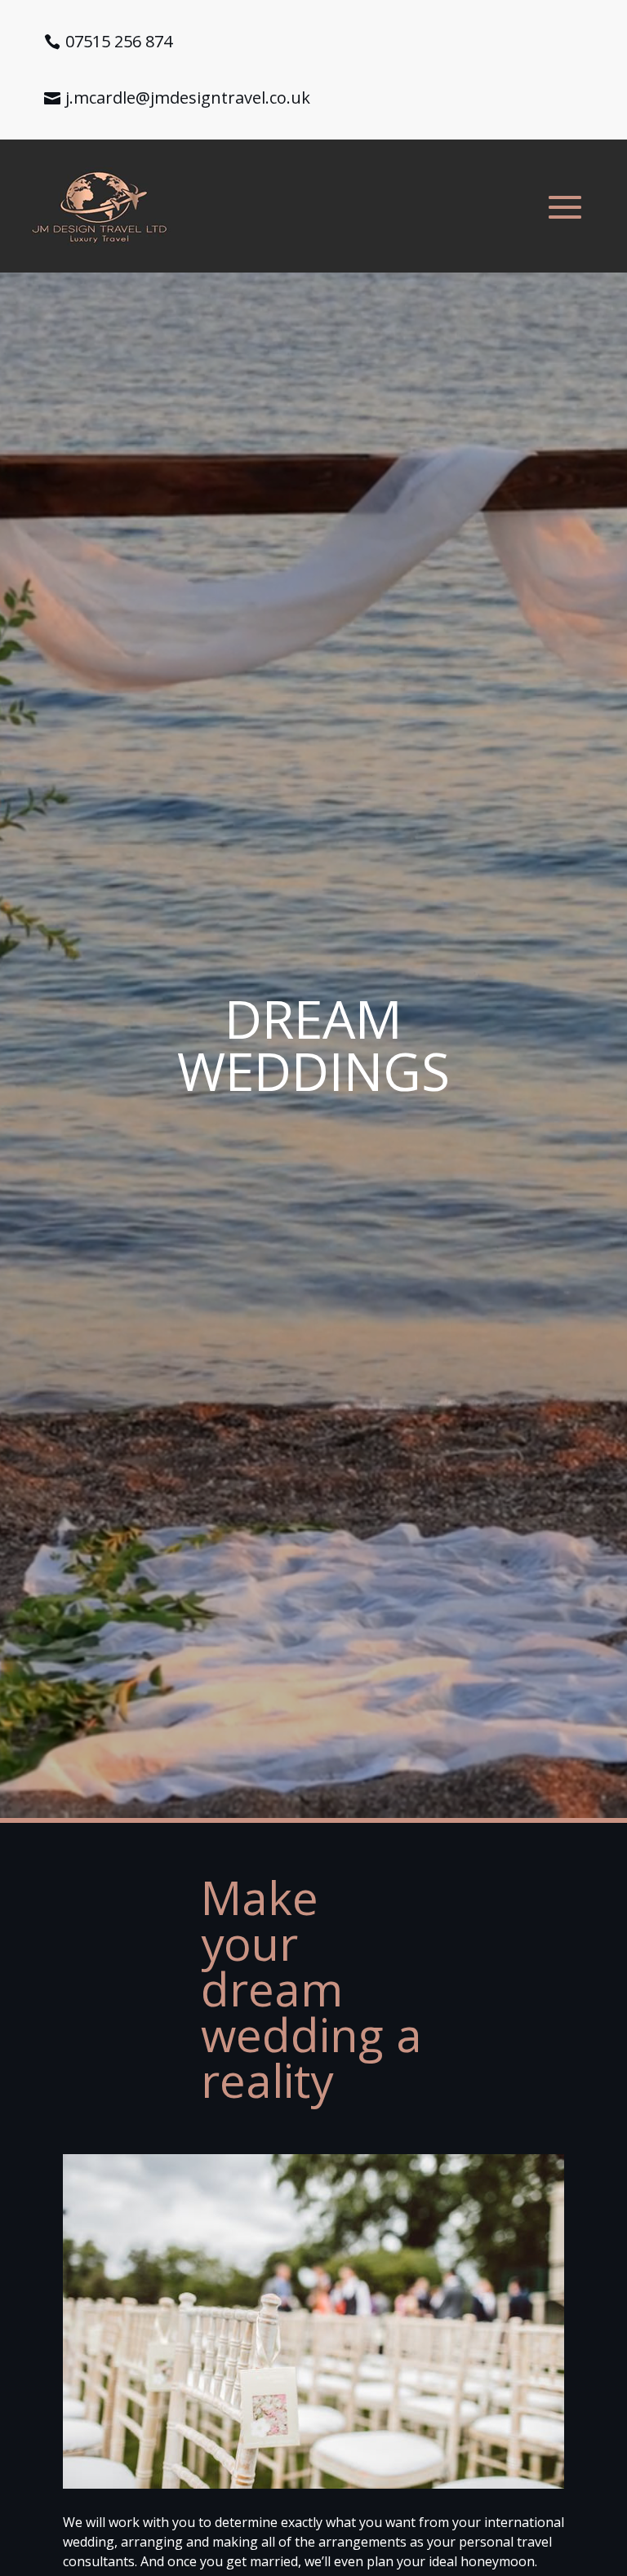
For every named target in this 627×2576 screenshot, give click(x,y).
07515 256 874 (119, 41)
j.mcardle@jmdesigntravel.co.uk (188, 98)
